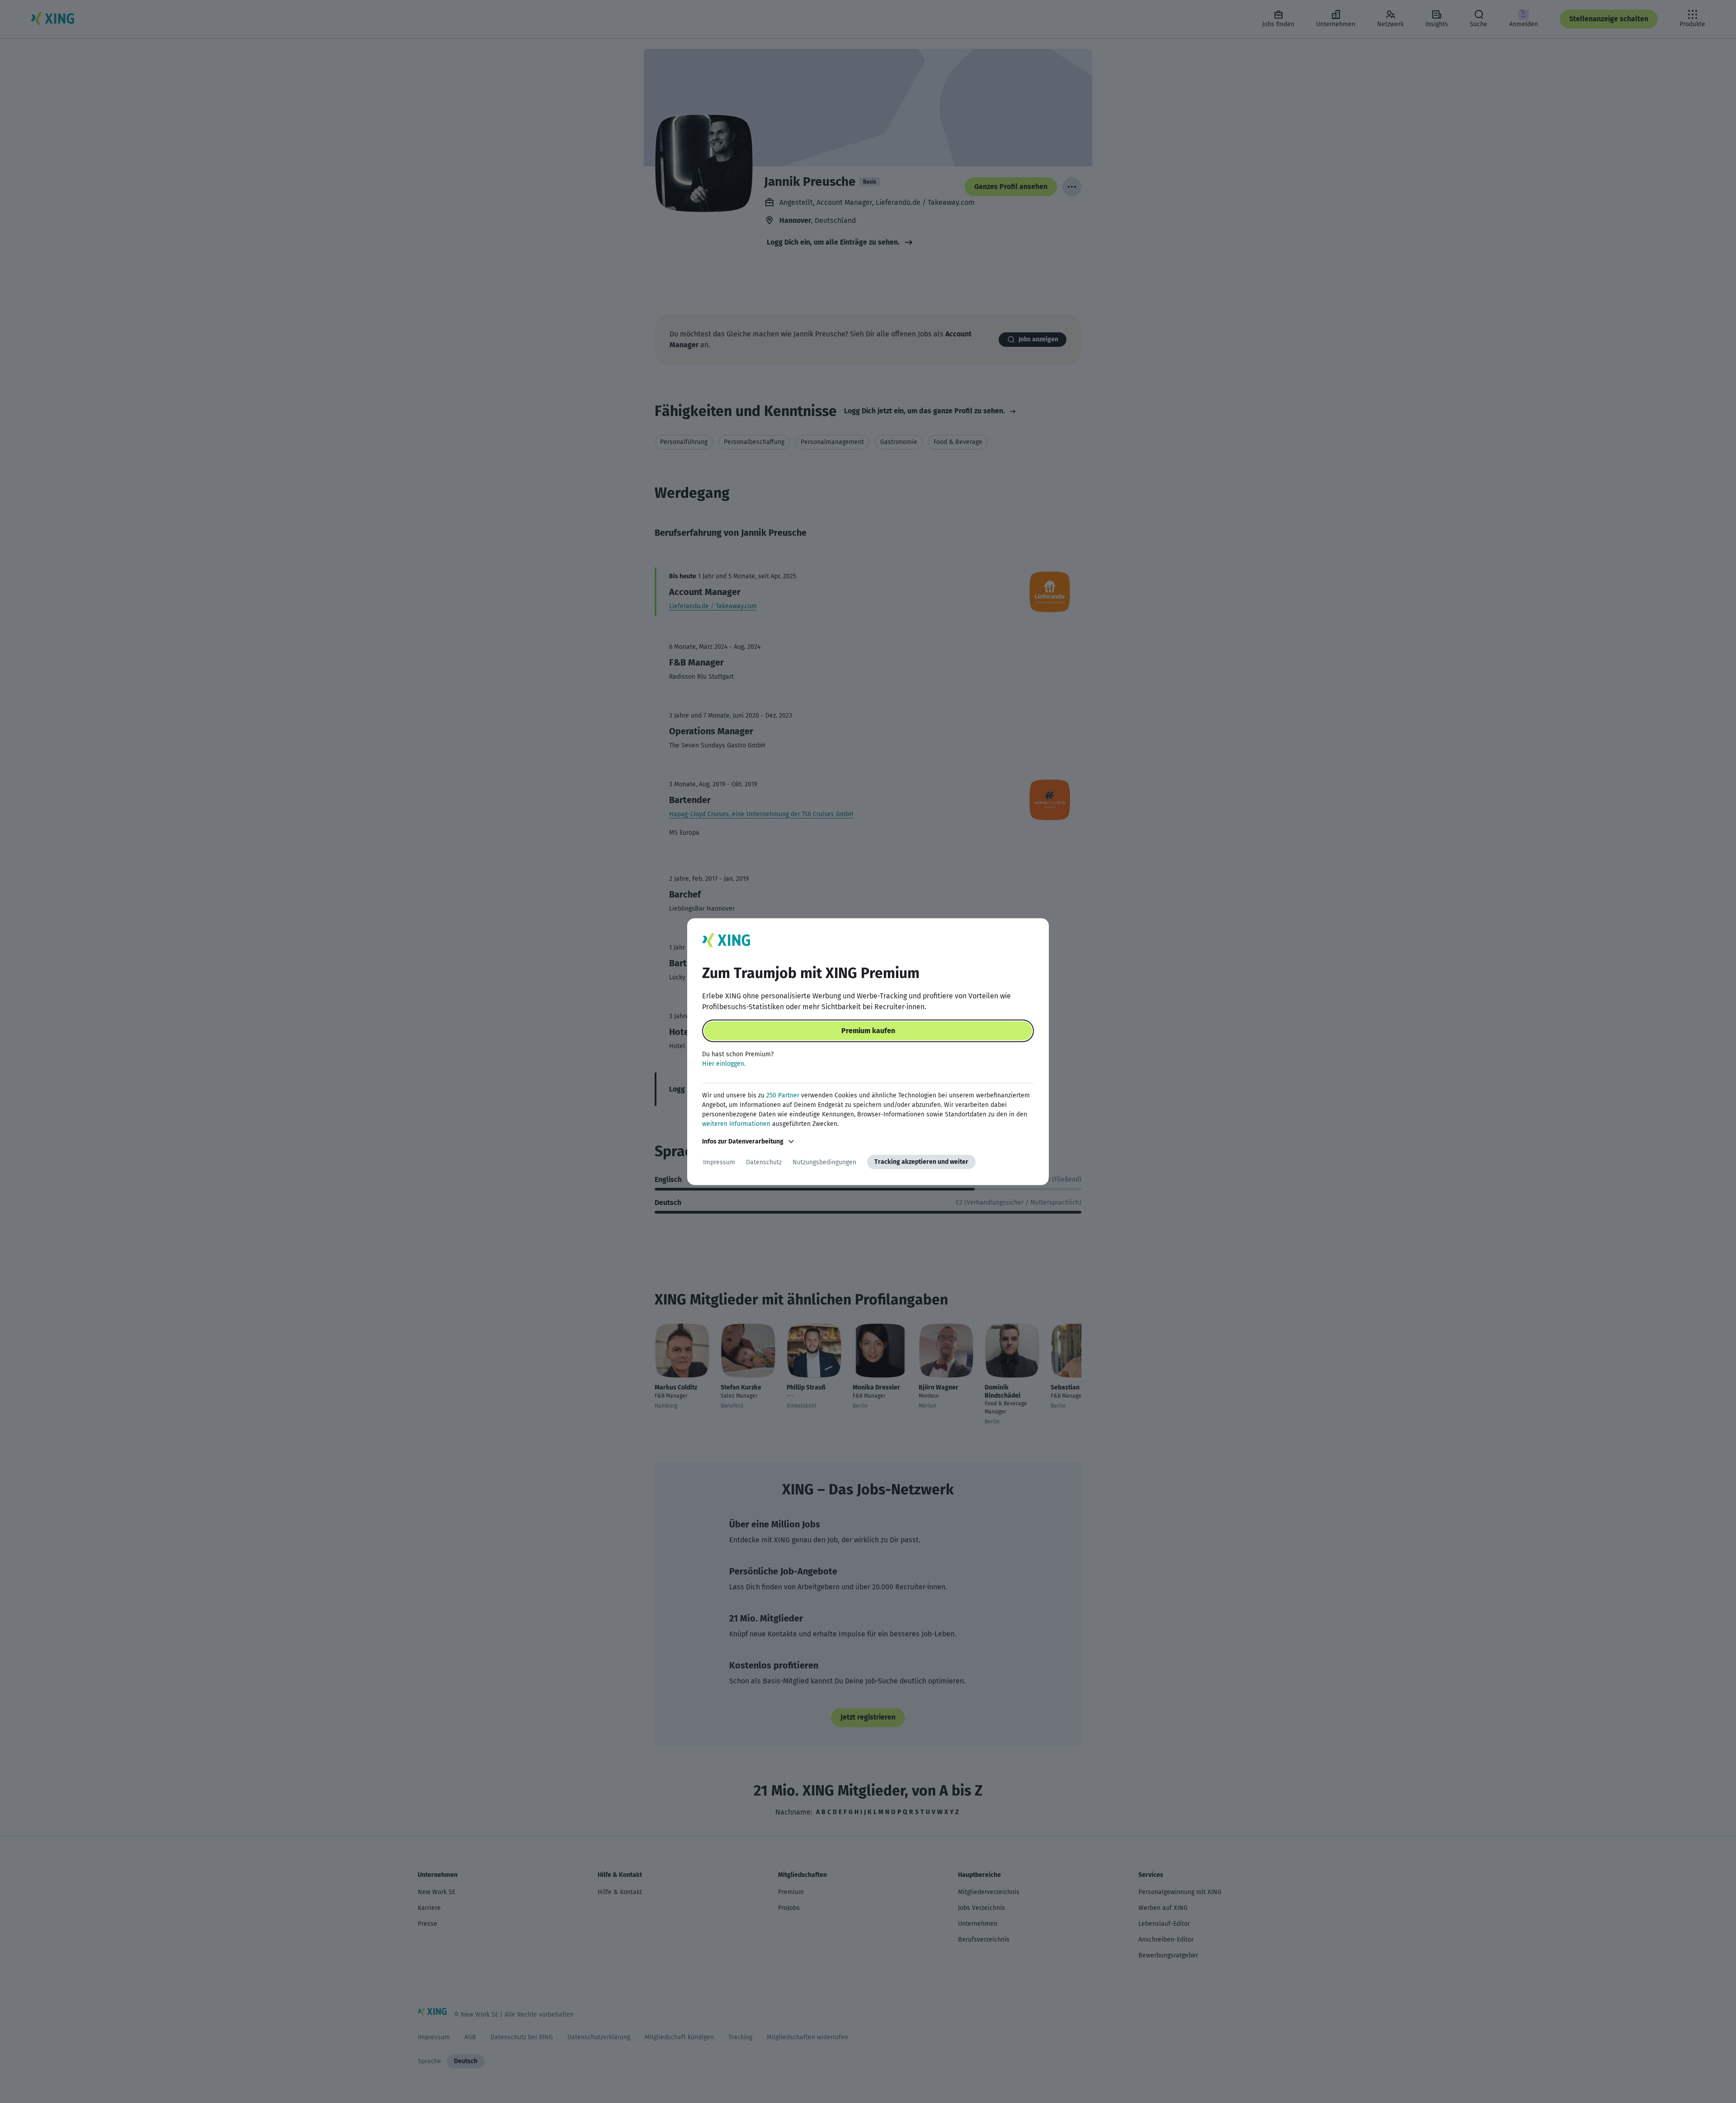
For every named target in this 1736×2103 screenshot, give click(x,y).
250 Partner (783, 1095)
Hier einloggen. (724, 1064)
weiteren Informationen (736, 1124)
